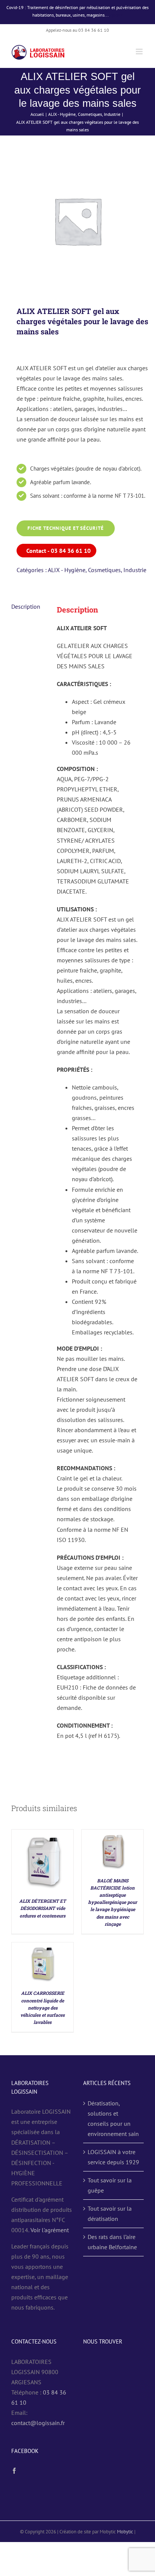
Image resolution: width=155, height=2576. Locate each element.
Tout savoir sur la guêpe (110, 2185)
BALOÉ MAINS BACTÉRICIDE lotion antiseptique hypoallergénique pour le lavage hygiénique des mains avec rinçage (112, 1902)
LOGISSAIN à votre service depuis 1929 (113, 2157)
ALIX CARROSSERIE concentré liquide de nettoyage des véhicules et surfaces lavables (43, 2007)
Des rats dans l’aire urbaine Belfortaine (112, 2242)
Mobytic (125, 2532)
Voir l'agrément (50, 2230)
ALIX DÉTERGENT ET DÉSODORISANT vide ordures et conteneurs (43, 1908)
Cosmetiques (104, 570)
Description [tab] (26, 606)
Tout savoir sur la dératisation (110, 2214)
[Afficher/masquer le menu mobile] (140, 52)
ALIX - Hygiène (67, 570)
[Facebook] (14, 2471)
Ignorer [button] (116, 15)
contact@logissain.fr (38, 2423)
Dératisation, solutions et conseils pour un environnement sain (113, 2118)
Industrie (135, 570)
